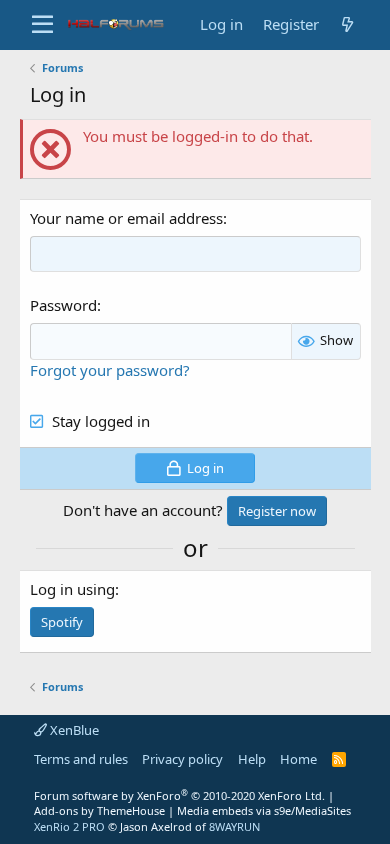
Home (298, 759)
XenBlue (73, 730)
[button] (42, 25)
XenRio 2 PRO (69, 826)
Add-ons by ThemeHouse (99, 810)
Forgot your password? (110, 370)
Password (63, 305)
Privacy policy (182, 759)
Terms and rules (81, 759)
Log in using (72, 589)
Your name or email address (126, 218)
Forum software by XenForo (179, 795)
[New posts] (348, 24)
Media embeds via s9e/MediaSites (264, 810)
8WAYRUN (234, 826)
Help (252, 759)
